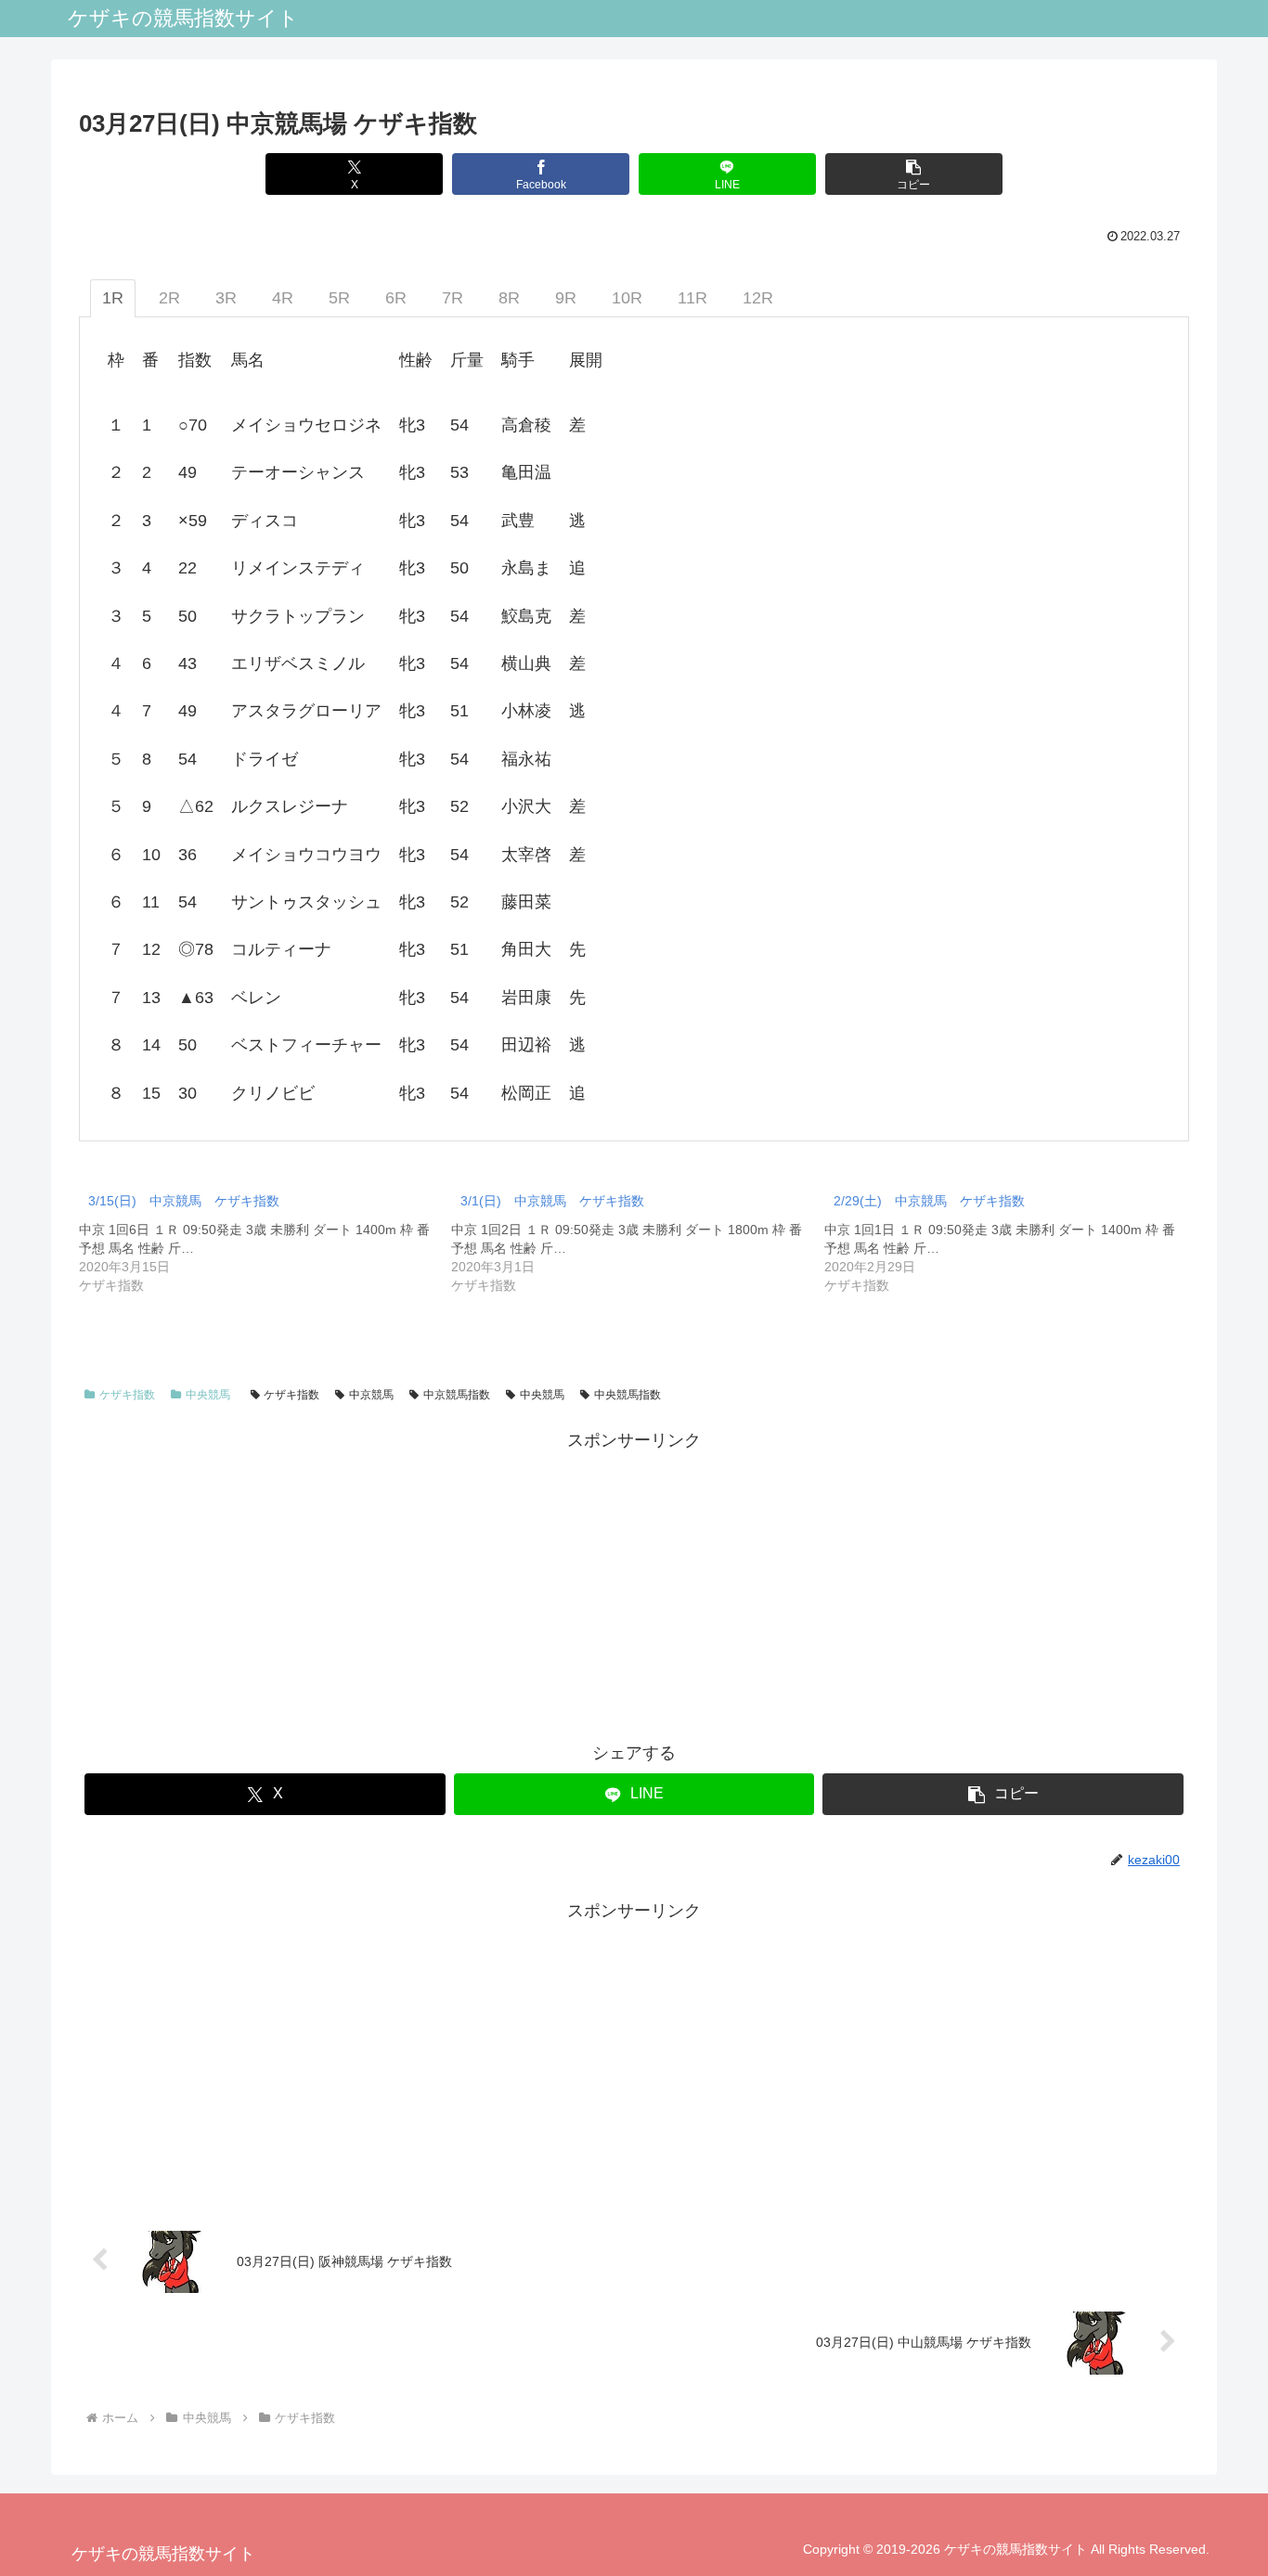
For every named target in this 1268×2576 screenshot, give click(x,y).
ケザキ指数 (127, 1395)
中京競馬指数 (457, 1395)
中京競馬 (371, 1395)
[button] (914, 174)
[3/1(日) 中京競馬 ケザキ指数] (637, 1238)
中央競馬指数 (628, 1395)
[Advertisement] (634, 1585)
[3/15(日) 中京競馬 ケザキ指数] (265, 1238)
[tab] (113, 298)
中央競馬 (208, 1395)
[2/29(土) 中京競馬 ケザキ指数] (1010, 1238)
